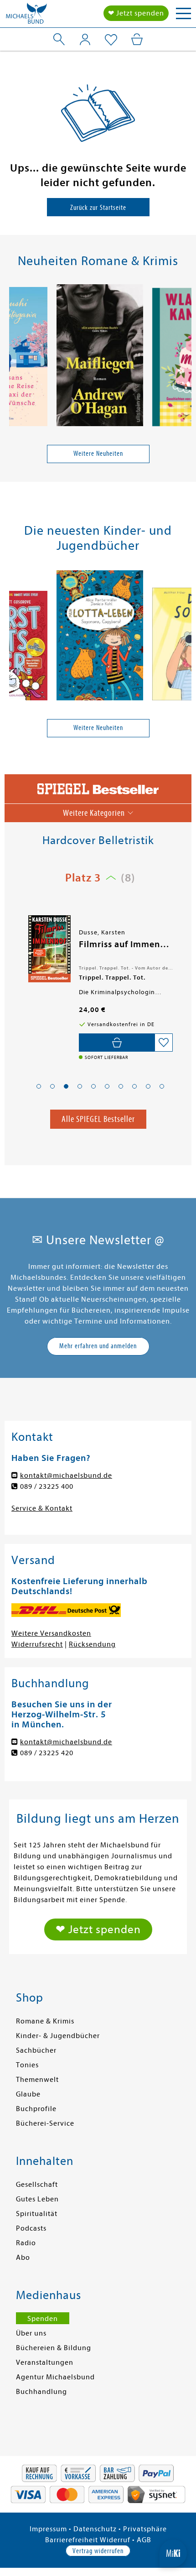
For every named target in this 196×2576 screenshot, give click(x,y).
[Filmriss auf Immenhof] (49, 949)
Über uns (31, 2333)
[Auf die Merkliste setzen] (164, 1043)
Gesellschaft (37, 2185)
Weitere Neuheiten (98, 454)
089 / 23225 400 (47, 1486)
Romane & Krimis (45, 2021)
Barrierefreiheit (72, 2540)
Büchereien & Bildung (54, 2348)
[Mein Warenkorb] (137, 39)
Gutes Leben (37, 2199)
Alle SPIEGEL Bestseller (98, 1119)
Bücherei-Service (45, 2123)
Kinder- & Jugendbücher (58, 2036)
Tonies (27, 2065)
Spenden (43, 2319)
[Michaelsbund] (26, 16)
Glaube (28, 2094)
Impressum (48, 2529)
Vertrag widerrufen (98, 2551)
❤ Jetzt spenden (136, 13)
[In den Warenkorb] (117, 1043)
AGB (144, 2540)
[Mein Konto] (85, 39)
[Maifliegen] (100, 357)
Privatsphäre (145, 2529)
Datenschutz (95, 2529)
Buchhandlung (41, 2392)
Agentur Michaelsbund (55, 2377)
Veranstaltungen (45, 2362)
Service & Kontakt (42, 1508)
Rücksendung (92, 1644)
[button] (39, 1086)
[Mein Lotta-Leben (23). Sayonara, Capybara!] (100, 637)
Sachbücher (36, 2050)
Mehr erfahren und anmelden (98, 1346)
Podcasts (31, 2228)
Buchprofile (36, 2109)
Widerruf (115, 2540)
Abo (23, 2258)
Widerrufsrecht (37, 1644)
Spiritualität (37, 2214)
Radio (26, 2243)
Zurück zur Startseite (98, 208)
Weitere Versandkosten (51, 1633)
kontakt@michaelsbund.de (66, 1476)
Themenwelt (37, 2080)
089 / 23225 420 (47, 1753)
